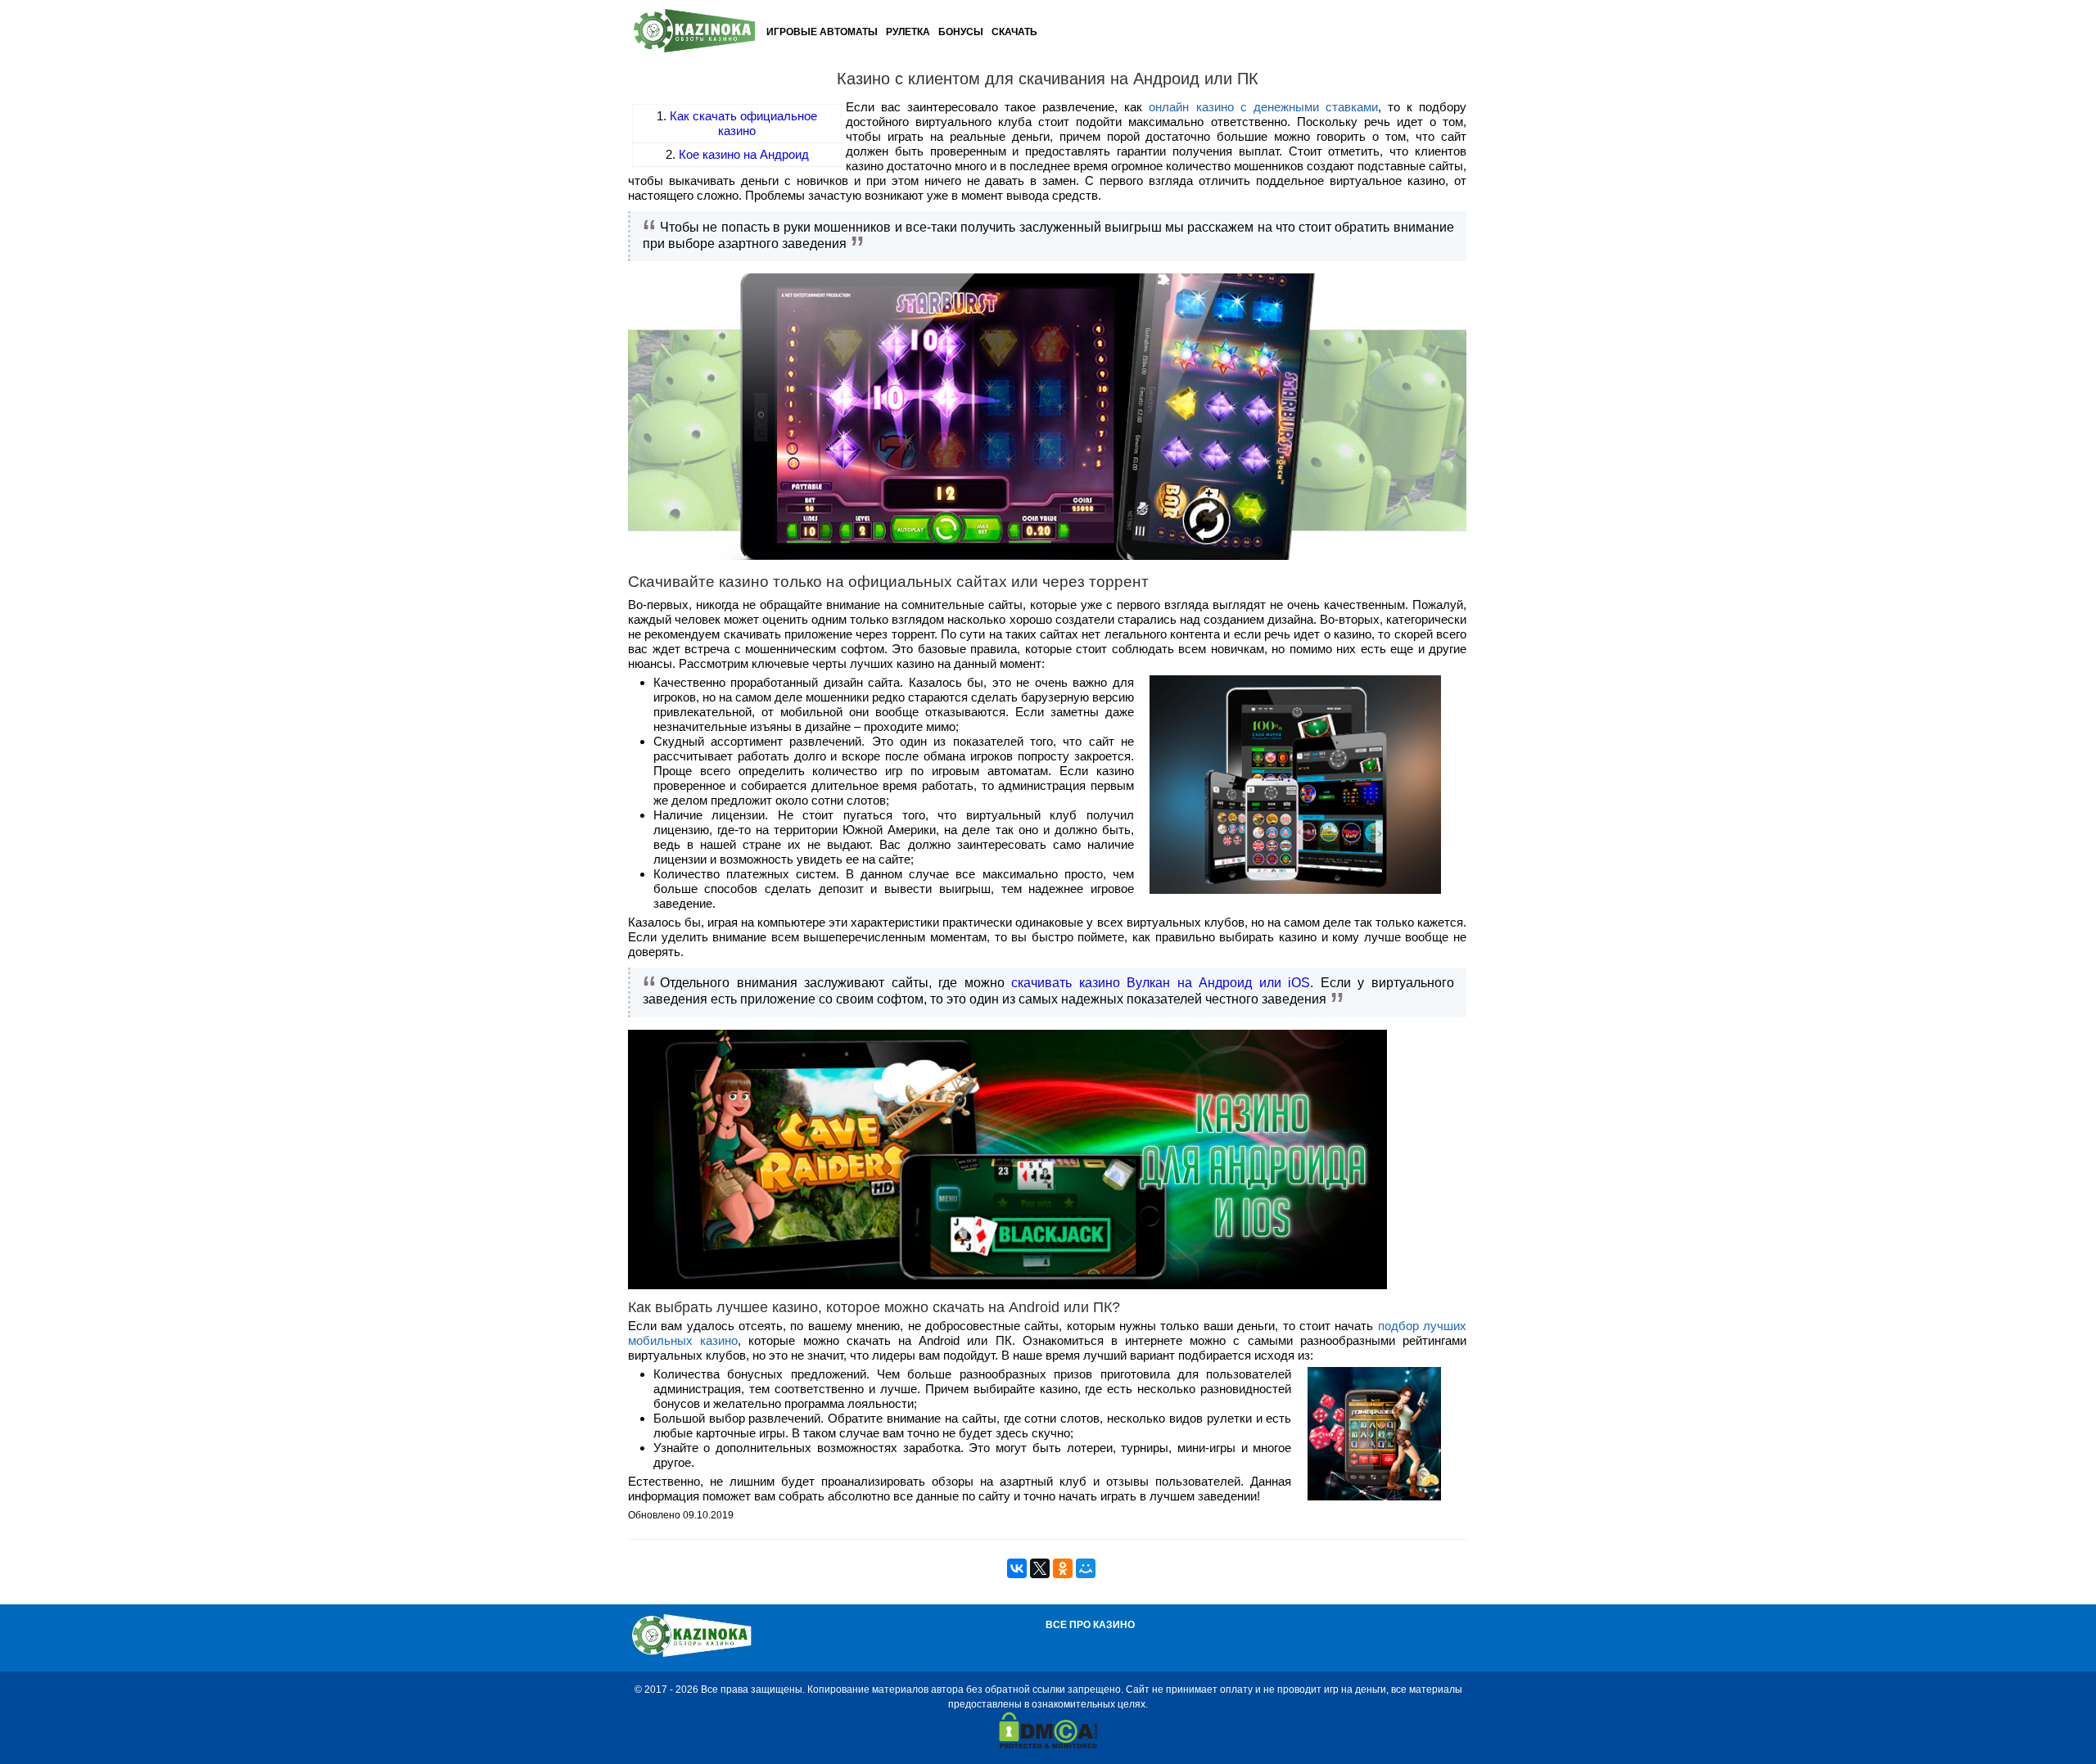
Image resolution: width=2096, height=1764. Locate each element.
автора (947, 1690)
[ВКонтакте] (1017, 1568)
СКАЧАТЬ (1014, 32)
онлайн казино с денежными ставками (1263, 107)
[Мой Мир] (1086, 1568)
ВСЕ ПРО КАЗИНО (1090, 1625)
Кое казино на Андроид (744, 154)
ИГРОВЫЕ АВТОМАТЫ (822, 32)
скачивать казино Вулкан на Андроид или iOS (1161, 983)
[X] (1040, 1568)
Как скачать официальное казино (743, 123)
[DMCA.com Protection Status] (1048, 1745)
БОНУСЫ (961, 32)
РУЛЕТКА (908, 32)
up (1991, 1727)
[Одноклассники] (1063, 1568)
